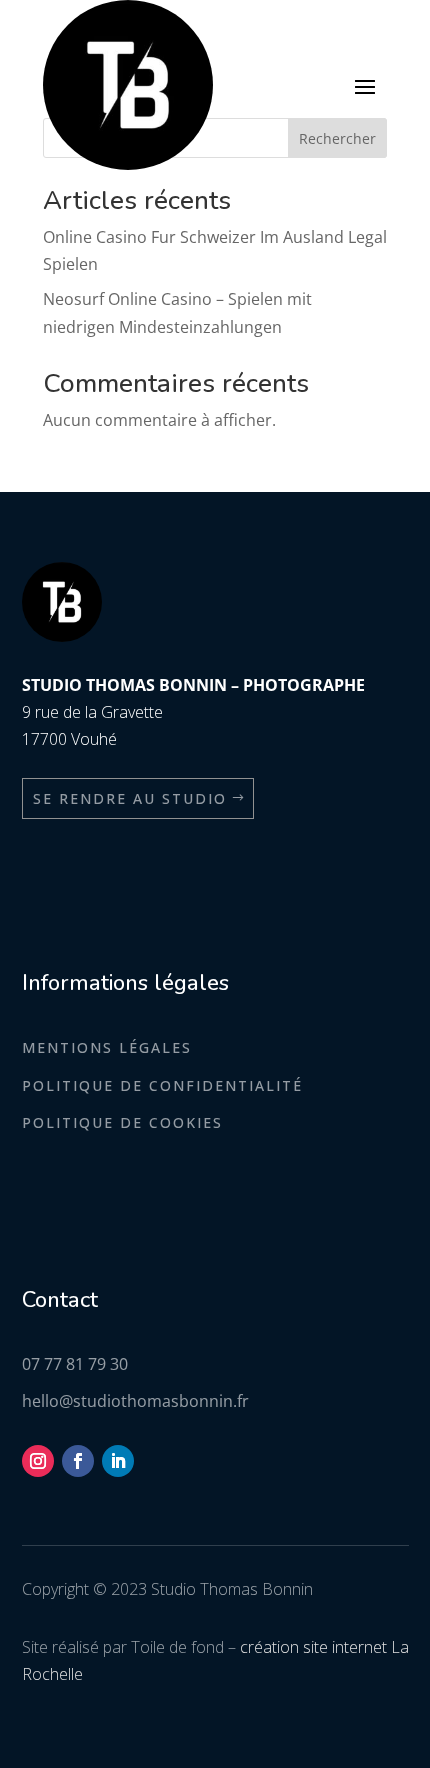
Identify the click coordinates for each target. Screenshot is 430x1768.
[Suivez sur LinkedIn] (118, 1461)
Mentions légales (107, 1047)
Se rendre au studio (130, 798)
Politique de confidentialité (162, 1085)
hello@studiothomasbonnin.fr (135, 1401)
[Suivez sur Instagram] (38, 1461)
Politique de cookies (122, 1122)
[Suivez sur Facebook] (78, 1461)
